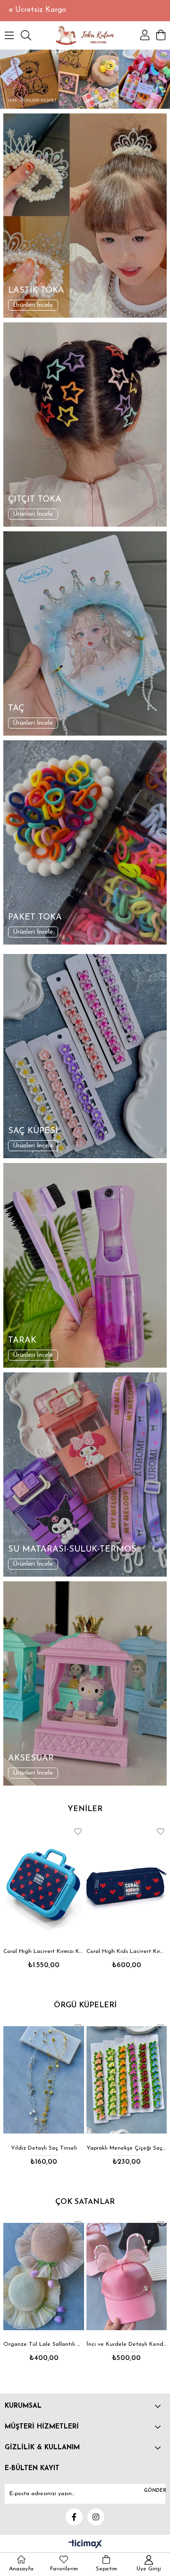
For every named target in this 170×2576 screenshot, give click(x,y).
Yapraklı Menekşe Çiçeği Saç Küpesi (44, 2148)
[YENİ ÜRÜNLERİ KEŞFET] (85, 79)
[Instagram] (96, 2517)
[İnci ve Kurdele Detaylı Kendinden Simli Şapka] (44, 2277)
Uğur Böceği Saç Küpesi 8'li (127, 2148)
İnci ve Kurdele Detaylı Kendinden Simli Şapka (44, 2344)
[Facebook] (74, 2517)
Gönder (155, 2491)
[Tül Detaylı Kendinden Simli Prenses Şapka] (127, 2277)
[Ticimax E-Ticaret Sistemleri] (85, 2545)
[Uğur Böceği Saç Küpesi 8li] (127, 2080)
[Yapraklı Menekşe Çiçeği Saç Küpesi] (44, 2080)
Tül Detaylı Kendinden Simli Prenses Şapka (127, 2344)
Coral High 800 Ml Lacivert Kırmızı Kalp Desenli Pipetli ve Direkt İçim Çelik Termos (127, 1952)
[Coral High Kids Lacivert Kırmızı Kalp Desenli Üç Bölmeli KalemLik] (44, 1884)
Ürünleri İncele (33, 305)
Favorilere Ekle (78, 1831)
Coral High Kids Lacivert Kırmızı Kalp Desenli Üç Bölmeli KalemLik (44, 1952)
